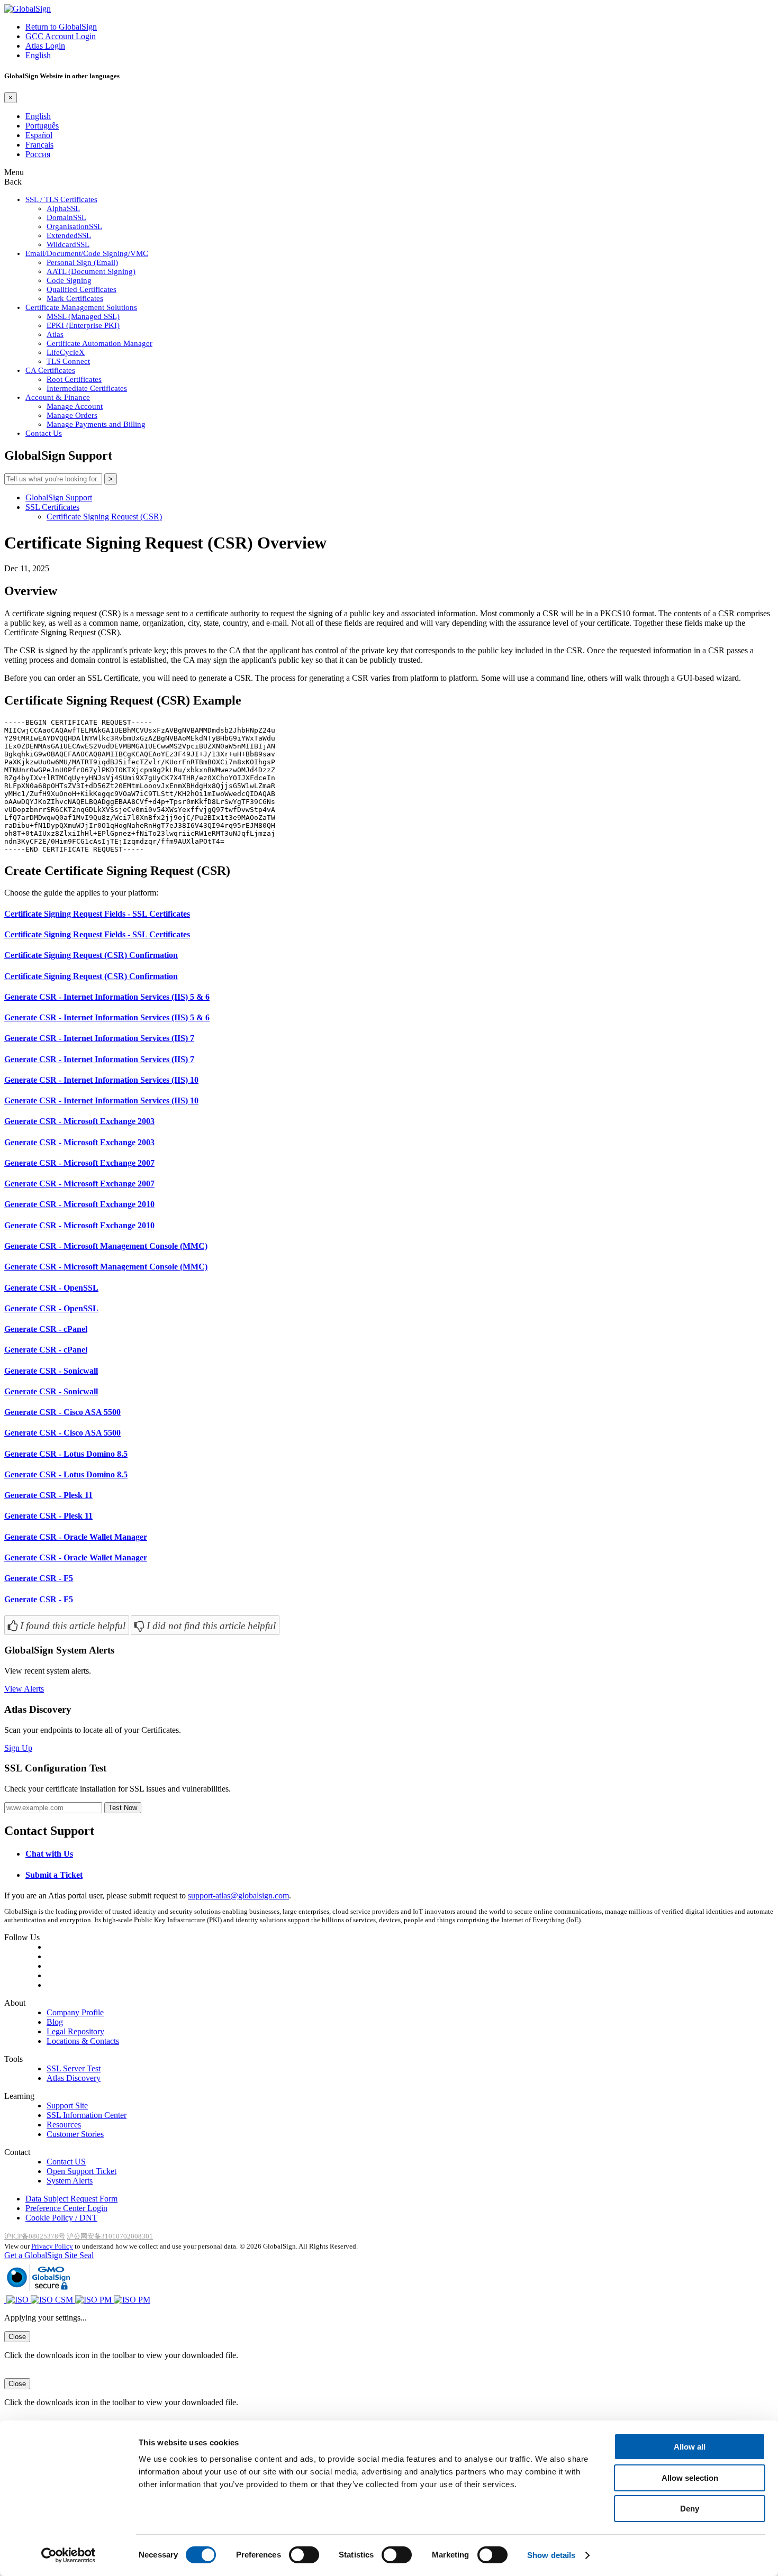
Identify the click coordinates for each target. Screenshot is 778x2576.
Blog (55, 2022)
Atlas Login (45, 46)
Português (42, 126)
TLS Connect (68, 361)
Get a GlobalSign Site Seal (49, 2255)
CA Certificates (50, 370)
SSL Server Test (74, 2068)
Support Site (67, 2105)
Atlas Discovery (74, 2078)
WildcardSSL (68, 244)
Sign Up (18, 1748)
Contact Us (44, 433)
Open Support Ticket (82, 2171)
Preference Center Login (66, 2208)
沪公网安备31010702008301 (110, 2236)
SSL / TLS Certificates (61, 199)
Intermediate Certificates (87, 388)
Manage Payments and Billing (96, 424)
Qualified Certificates (82, 289)
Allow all (690, 2447)
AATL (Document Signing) (91, 271)
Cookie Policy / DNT (61, 2218)
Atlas (55, 334)
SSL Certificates (52, 507)
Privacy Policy (52, 2246)
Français (39, 145)
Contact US (66, 2162)
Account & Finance (58, 397)
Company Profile (75, 2012)
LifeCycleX (66, 352)
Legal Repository (75, 2031)
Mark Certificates (75, 298)
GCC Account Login (61, 36)
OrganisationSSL (74, 226)
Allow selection (690, 2478)
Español (39, 135)
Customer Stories (75, 2134)
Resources (64, 2125)
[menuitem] (410, 2013)
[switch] (304, 2555)
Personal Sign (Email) (82, 262)
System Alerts (70, 2181)
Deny (690, 2509)
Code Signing (69, 280)
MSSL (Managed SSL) (83, 316)
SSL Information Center (87, 2115)
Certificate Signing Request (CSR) (104, 517)
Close (17, 2337)
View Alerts (24, 1689)
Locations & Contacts (83, 2041)
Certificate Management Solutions (81, 307)
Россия (38, 154)
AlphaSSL (63, 208)
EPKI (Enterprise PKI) (83, 325)
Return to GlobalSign (61, 27)
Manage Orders (72, 415)
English (38, 55)
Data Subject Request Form (71, 2199)
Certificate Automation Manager (99, 343)
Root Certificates (74, 379)
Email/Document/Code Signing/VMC (87, 253)
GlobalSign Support (59, 497)
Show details (551, 2555)
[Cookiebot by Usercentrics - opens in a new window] (69, 2555)
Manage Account (75, 406)
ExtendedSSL (69, 235)
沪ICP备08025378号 (35, 2236)
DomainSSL (66, 217)
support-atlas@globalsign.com (238, 1896)
